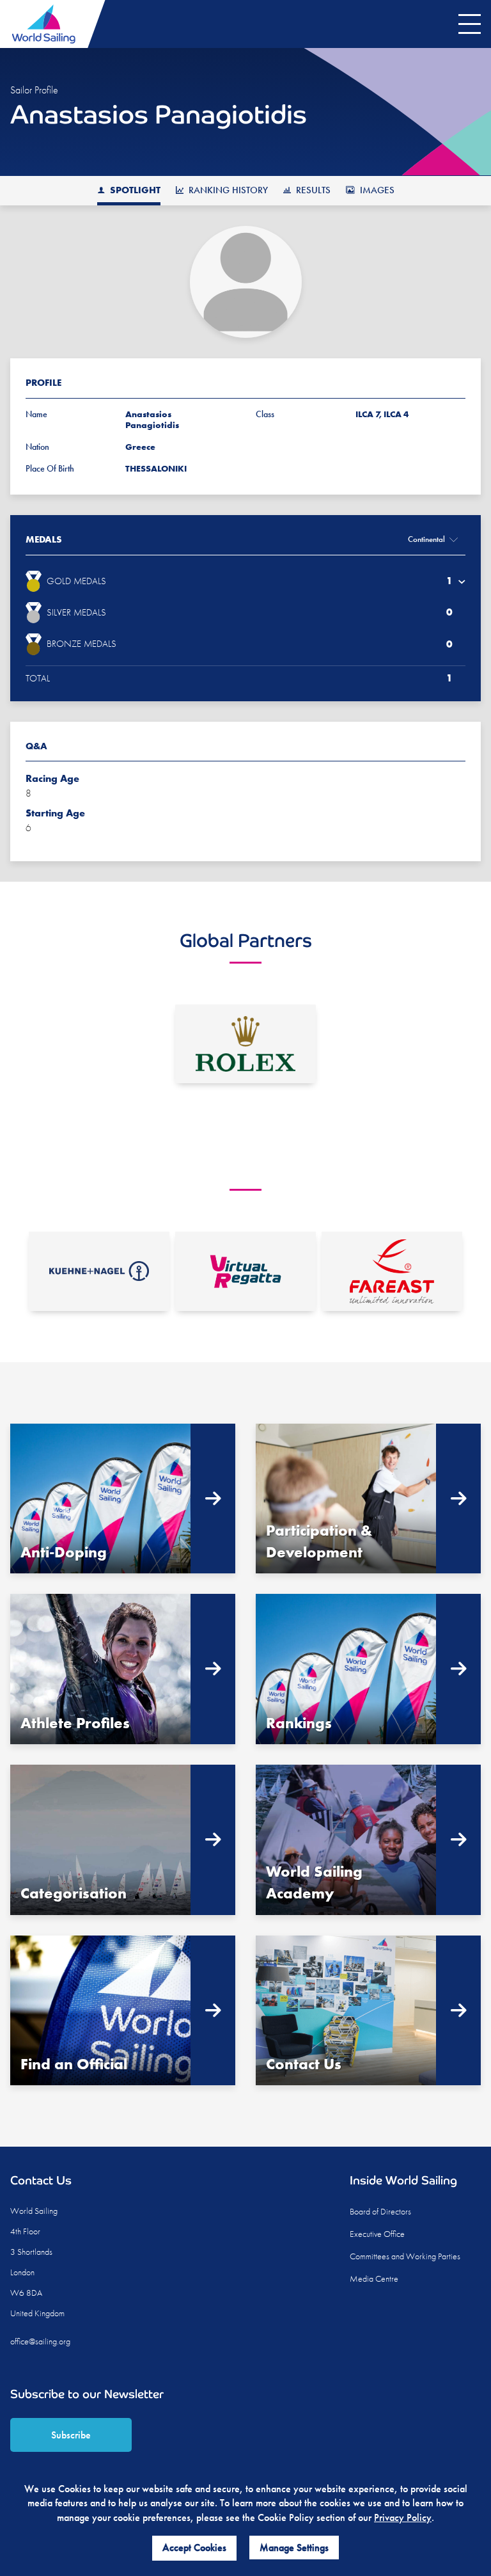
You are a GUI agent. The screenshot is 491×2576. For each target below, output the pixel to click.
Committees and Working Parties (405, 2256)
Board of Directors (380, 2211)
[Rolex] (245, 1044)
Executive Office (377, 2234)
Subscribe (71, 2435)
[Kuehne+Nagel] (99, 1271)
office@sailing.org (40, 2341)
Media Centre (374, 2278)
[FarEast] (392, 1271)
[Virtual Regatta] (245, 1271)
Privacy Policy (403, 2517)
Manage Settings (294, 2548)
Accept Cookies (194, 2548)
